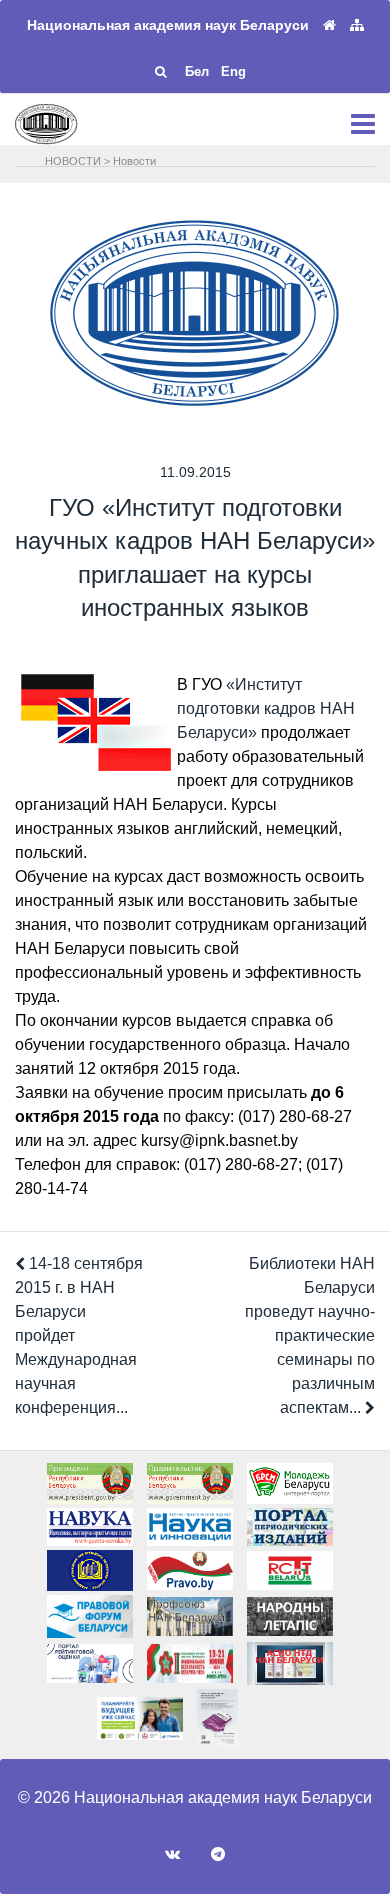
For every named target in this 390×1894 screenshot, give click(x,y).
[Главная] (329, 25)
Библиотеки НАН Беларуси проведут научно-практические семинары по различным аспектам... (310, 1335)
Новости (134, 161)
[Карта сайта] (357, 25)
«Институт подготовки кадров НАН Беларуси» (266, 708)
